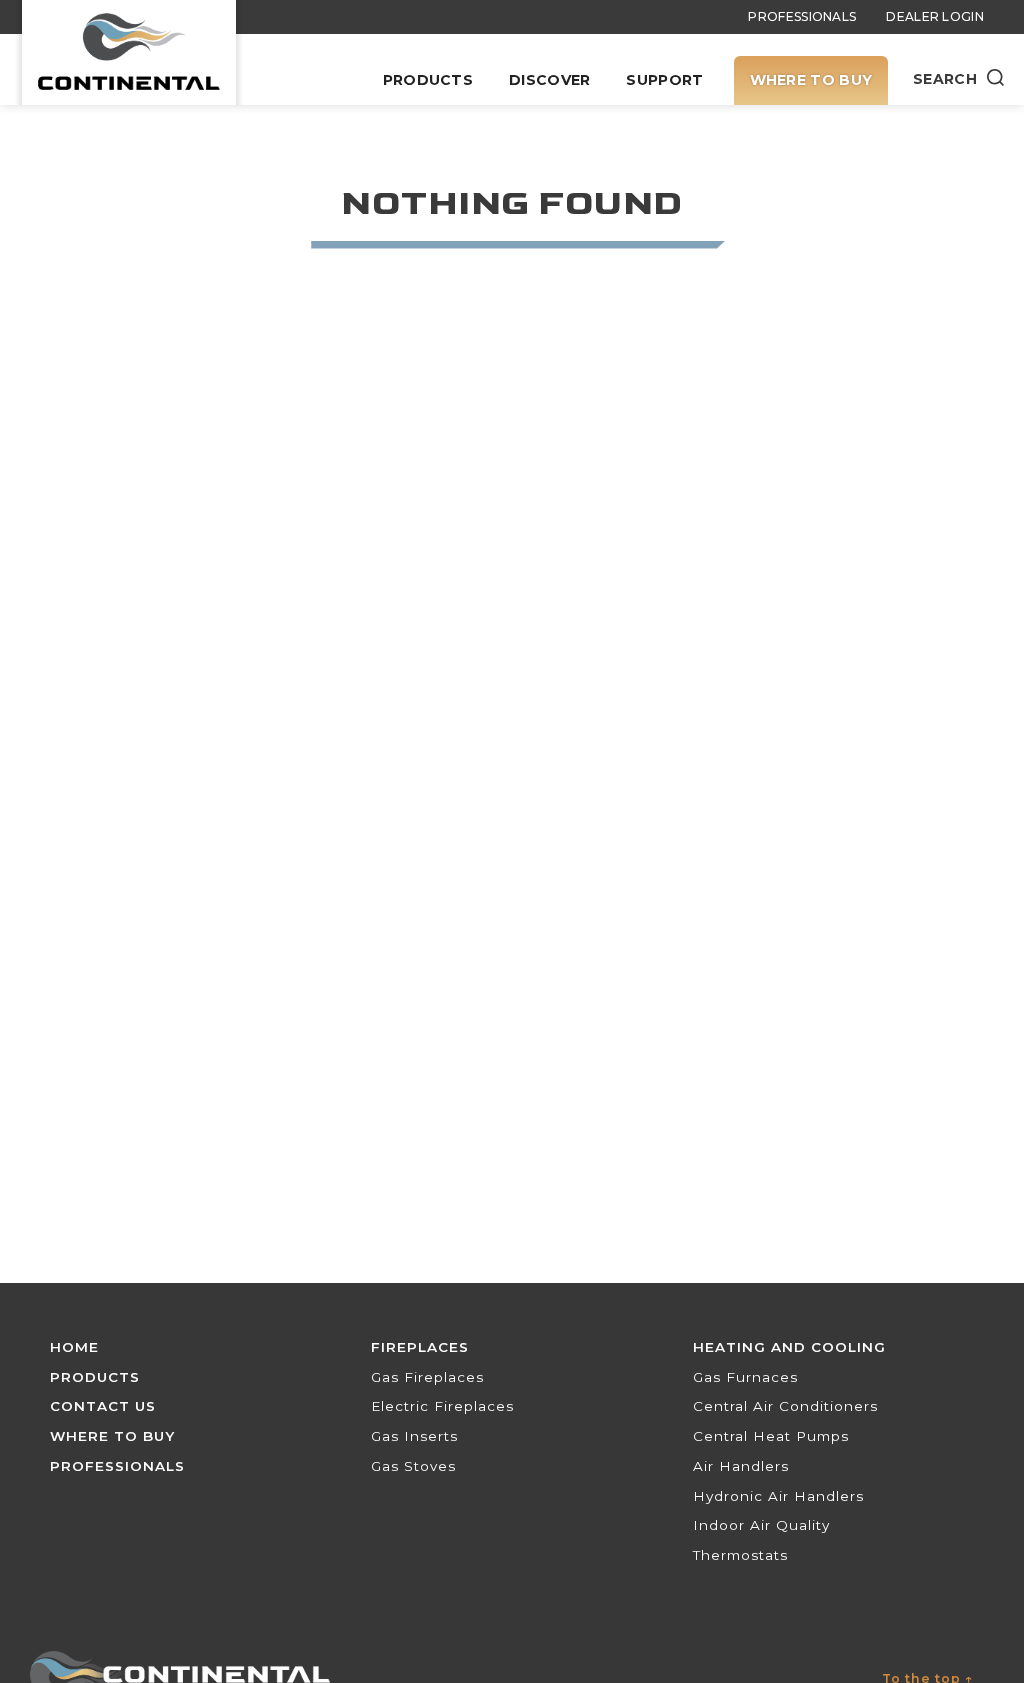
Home (74, 1347)
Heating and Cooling (789, 1347)
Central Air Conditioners (785, 1406)
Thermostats (740, 1555)
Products (428, 80)
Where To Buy (811, 80)
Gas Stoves (413, 1466)
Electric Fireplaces (442, 1406)
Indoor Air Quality (761, 1525)
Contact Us (103, 1406)
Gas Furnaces (745, 1377)
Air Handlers (741, 1466)
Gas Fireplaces (427, 1377)
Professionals (802, 16)
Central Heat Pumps (771, 1436)
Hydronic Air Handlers (778, 1496)
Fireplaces (420, 1347)
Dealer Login (935, 16)
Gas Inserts (414, 1436)
